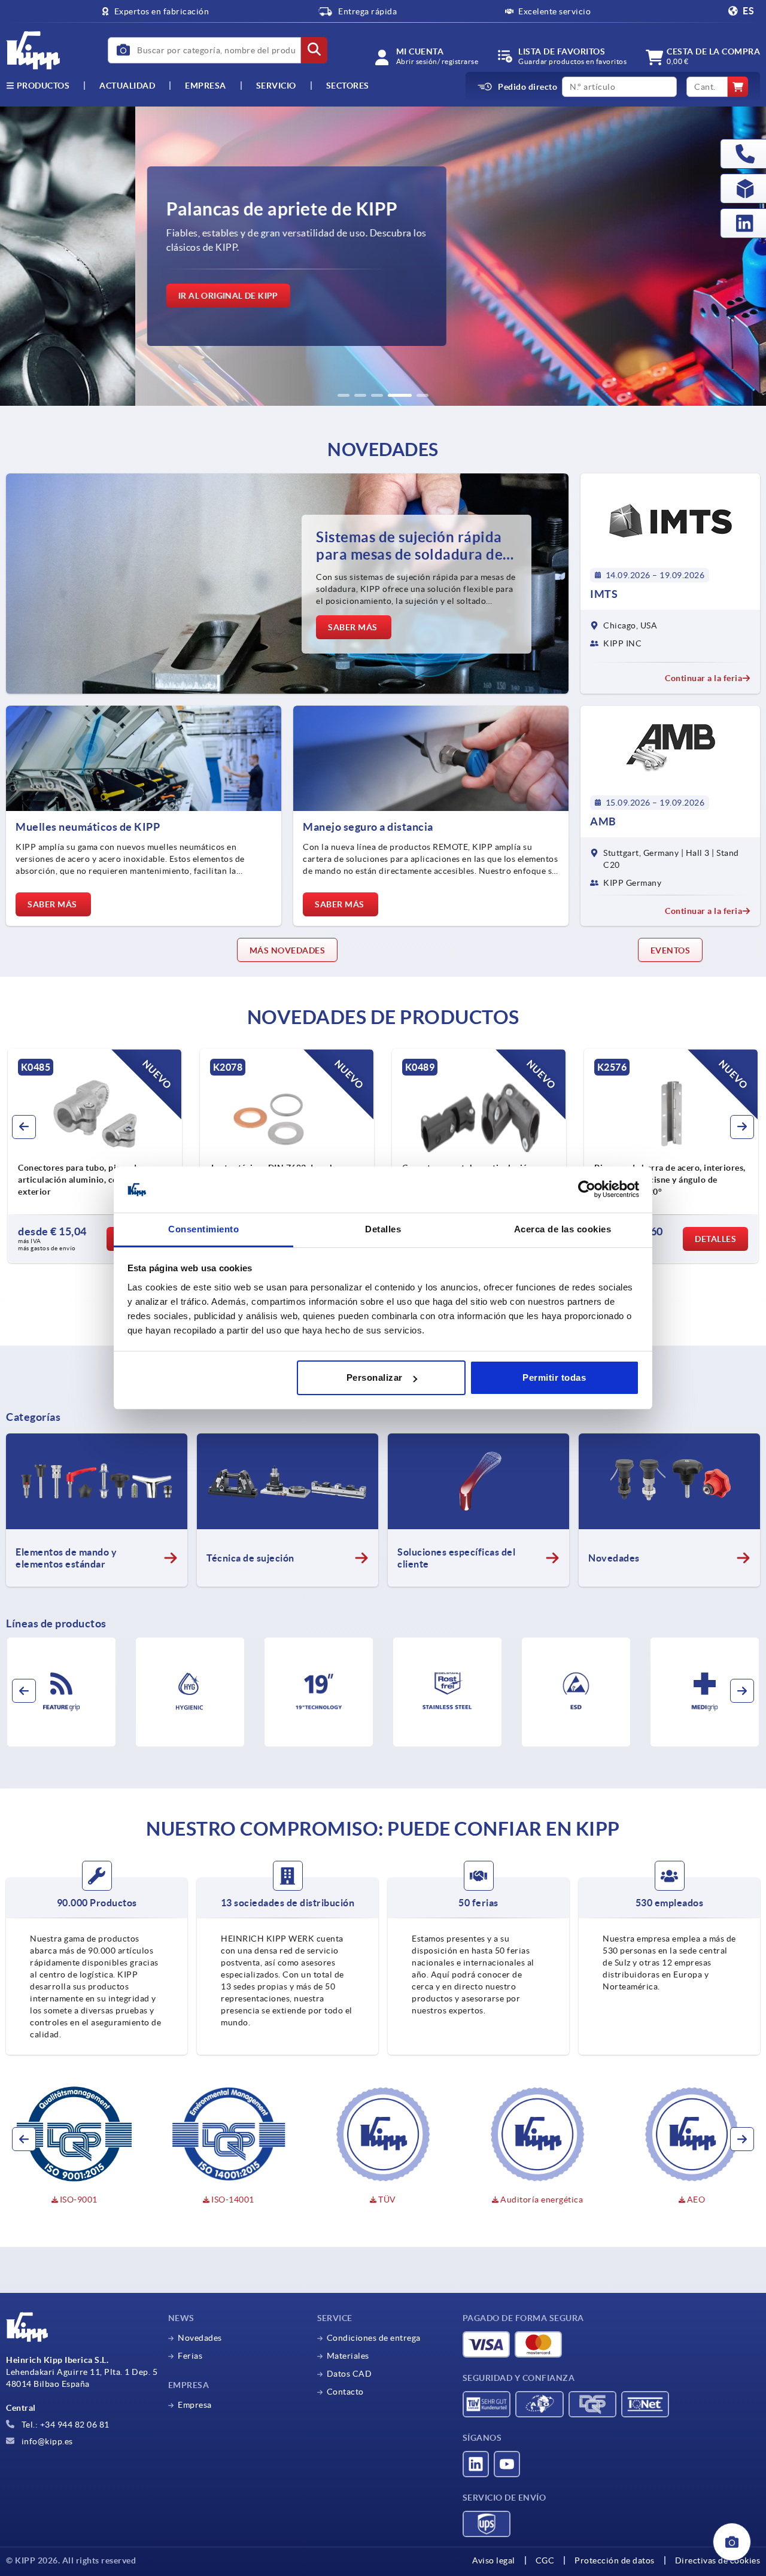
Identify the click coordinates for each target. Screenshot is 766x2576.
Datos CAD (349, 2374)
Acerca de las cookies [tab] (563, 1229)
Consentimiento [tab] (203, 1229)
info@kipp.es (46, 2441)
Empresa (206, 86)
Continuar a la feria (703, 678)
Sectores (348, 86)
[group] (383, 256)
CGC (545, 2560)
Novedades (200, 2338)
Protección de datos (615, 2560)
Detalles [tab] (383, 1229)
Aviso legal (494, 2560)
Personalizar (375, 1377)
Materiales (348, 2356)
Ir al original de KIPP (93, 296)
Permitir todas (554, 1377)
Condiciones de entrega (374, 2338)
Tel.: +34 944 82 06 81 (64, 2425)
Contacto (345, 2392)
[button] (344, 395)
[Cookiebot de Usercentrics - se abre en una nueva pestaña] (587, 1190)
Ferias (190, 2356)
